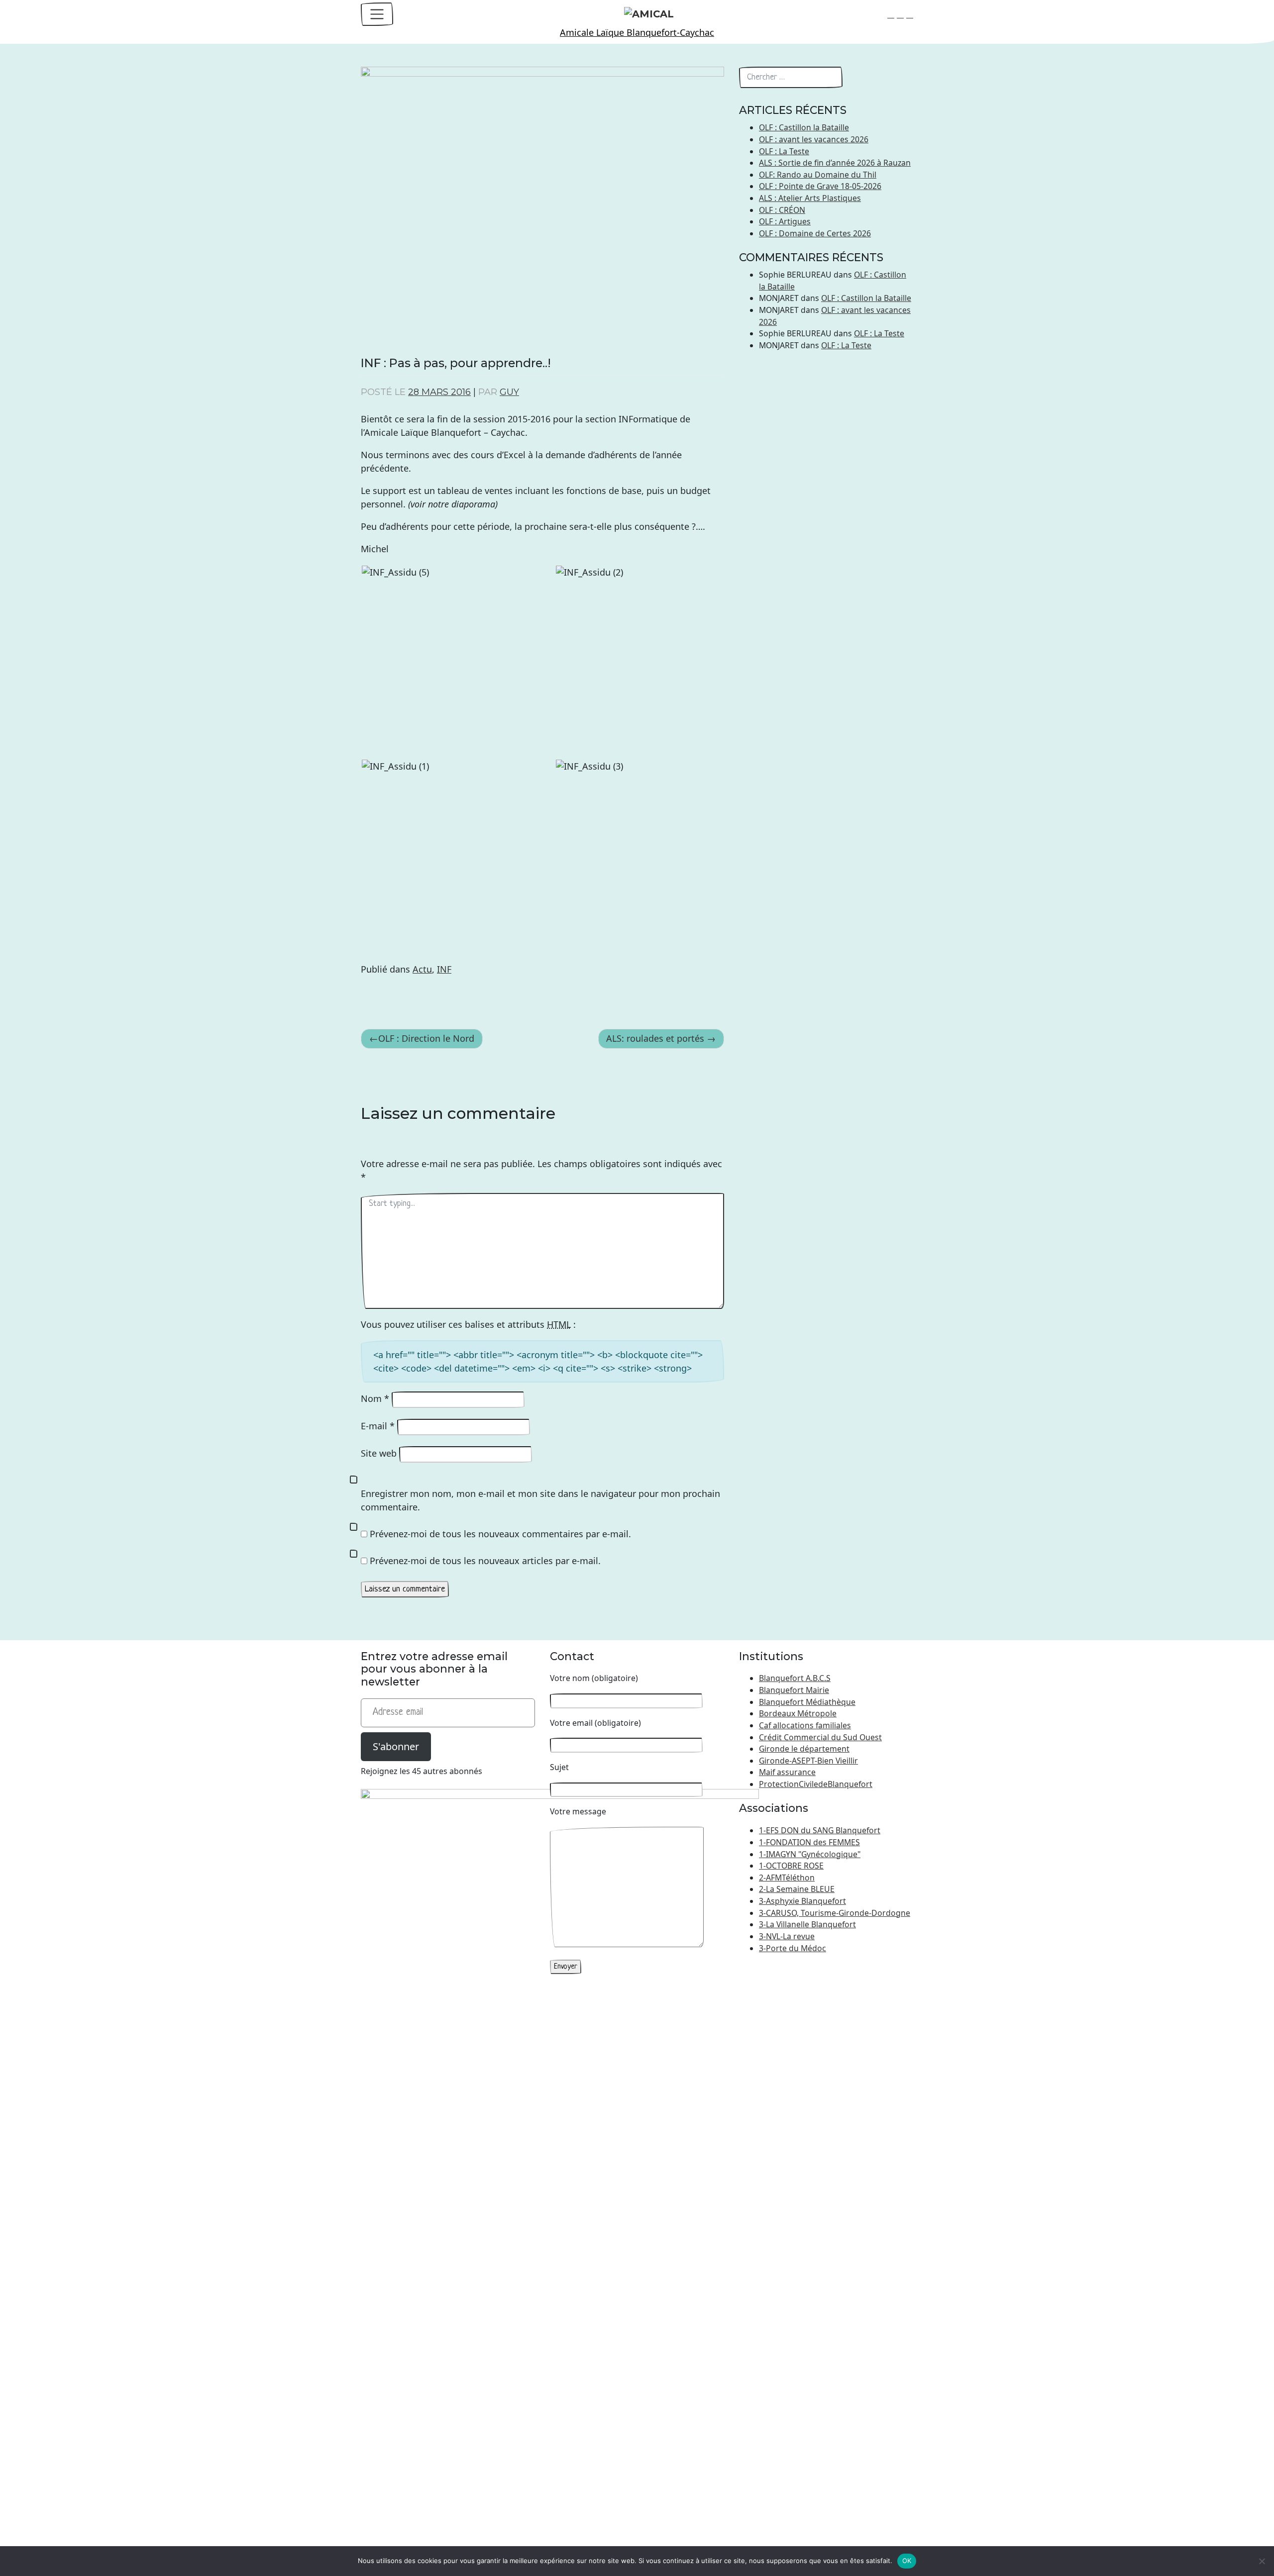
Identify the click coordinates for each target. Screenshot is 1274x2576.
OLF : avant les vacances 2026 (814, 139)
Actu (422, 969)
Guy (509, 392)
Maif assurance (787, 1772)
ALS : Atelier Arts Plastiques (810, 198)
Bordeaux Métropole (798, 1713)
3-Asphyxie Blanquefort (802, 1901)
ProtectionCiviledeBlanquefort (816, 1784)
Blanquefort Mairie (794, 1690)
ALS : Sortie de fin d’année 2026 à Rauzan (835, 163)
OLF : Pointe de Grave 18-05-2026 (820, 186)
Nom (375, 1398)
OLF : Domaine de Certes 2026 (815, 233)
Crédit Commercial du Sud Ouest (820, 1737)
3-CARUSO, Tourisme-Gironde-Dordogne (835, 1913)
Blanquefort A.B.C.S (795, 1678)
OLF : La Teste (784, 151)
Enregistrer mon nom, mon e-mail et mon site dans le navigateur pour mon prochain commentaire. (540, 1500)
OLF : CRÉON (782, 210)
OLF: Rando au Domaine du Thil (818, 175)
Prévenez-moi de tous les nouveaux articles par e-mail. (485, 1561)
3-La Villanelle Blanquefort (807, 1924)
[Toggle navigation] (377, 14)
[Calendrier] (900, 14)
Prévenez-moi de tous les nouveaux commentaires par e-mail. (500, 1534)
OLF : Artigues (785, 221)
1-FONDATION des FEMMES (809, 1842)
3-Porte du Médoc (793, 1948)
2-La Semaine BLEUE (797, 1889)
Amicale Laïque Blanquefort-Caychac (637, 32)
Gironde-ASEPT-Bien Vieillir (808, 1761)
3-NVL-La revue (787, 1936)
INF (444, 969)
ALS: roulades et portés (655, 1038)
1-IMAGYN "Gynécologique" (810, 1854)
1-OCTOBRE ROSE (791, 1866)
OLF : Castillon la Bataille (804, 127)
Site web (379, 1453)
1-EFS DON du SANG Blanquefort (820, 1830)
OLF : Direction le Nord (426, 1038)
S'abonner (396, 1746)
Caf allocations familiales (805, 1725)
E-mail (378, 1426)
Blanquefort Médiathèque (807, 1702)
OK (907, 2561)
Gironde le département (804, 1749)
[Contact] (891, 14)
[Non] (1262, 2561)
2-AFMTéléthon (787, 1878)
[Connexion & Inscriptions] (910, 14)
